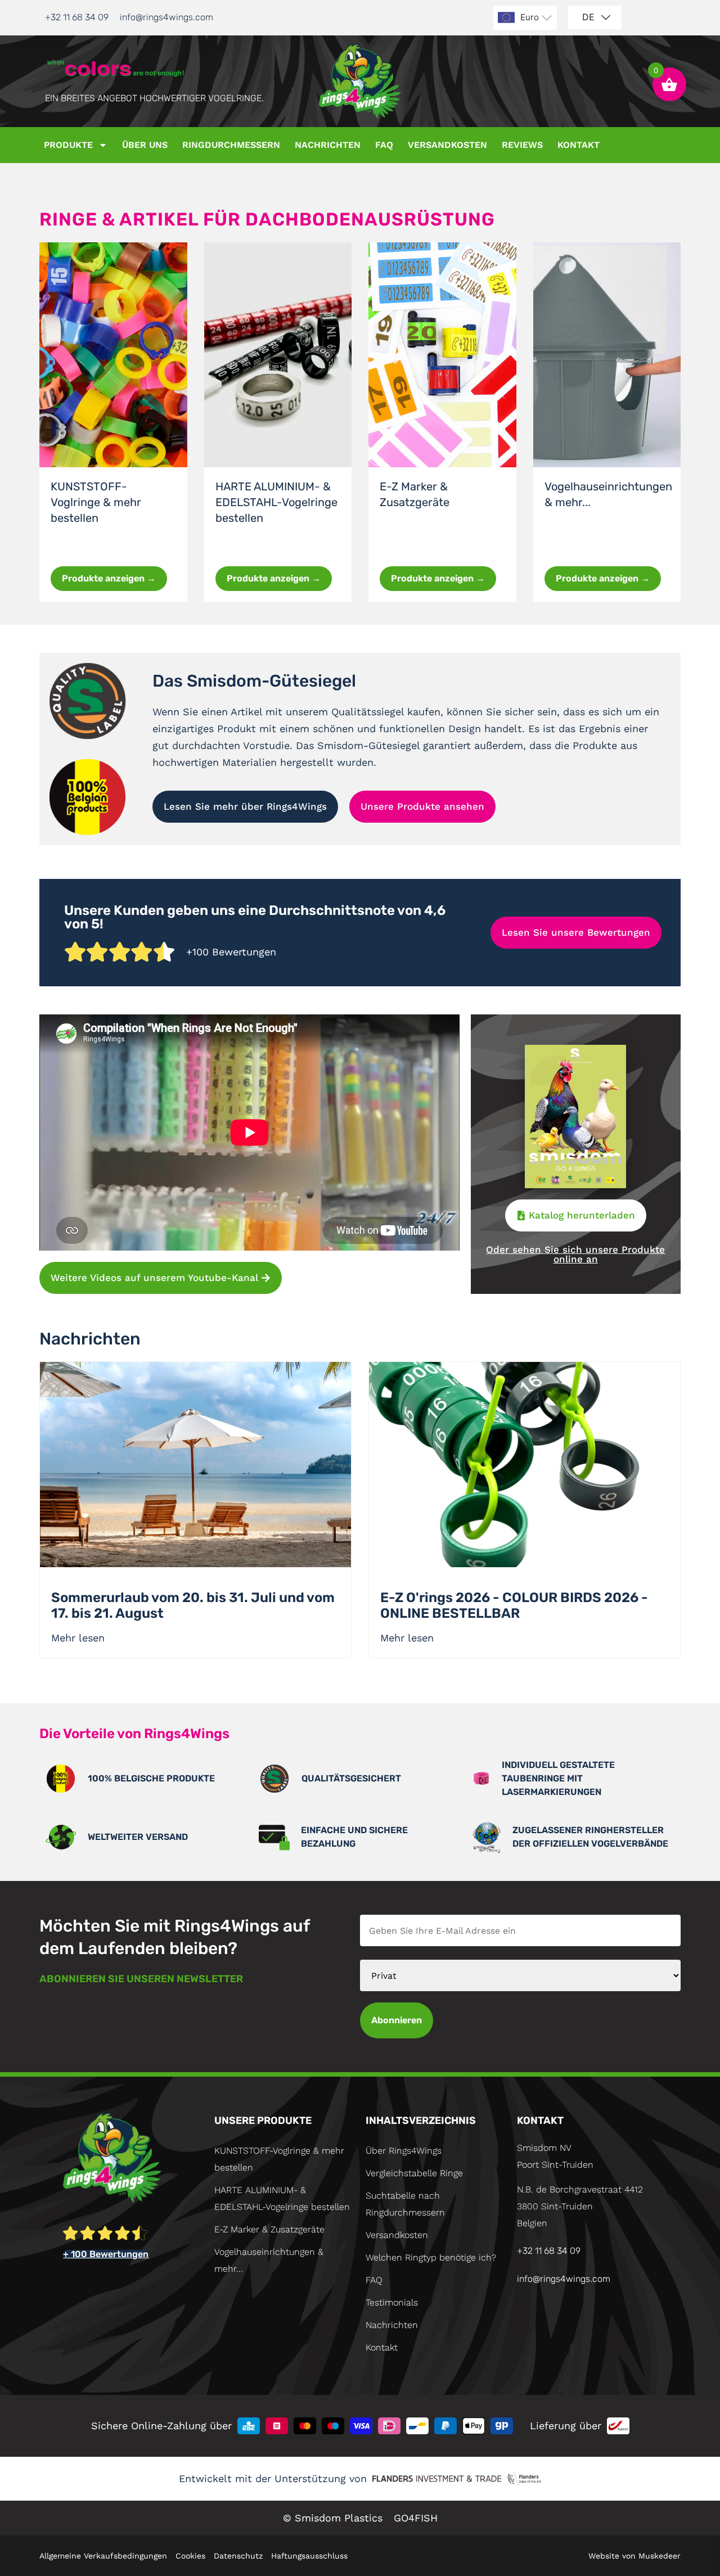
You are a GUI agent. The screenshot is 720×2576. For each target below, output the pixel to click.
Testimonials (392, 2302)
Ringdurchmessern (231, 145)
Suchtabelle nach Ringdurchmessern (405, 2204)
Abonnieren (397, 2020)
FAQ (384, 145)
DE (588, 17)
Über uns (145, 145)
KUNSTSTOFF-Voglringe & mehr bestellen (96, 502)
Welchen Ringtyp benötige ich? (431, 2257)
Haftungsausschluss (309, 2556)
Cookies (190, 2556)
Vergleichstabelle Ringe (414, 2173)
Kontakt (579, 145)
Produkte (68, 145)
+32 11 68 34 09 (77, 17)
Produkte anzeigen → (109, 578)
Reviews (522, 145)
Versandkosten (447, 145)
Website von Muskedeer (634, 2556)
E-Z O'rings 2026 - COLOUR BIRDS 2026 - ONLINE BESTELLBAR (514, 1605)
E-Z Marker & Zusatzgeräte (269, 2229)
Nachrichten (328, 145)
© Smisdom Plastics (333, 2518)
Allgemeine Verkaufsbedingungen (103, 2556)
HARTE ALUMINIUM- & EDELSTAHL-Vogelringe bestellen (276, 502)
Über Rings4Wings (404, 2151)
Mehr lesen (78, 1638)
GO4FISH (416, 2518)
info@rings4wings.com (166, 17)
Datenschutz (238, 2556)
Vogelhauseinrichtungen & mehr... (269, 2260)
